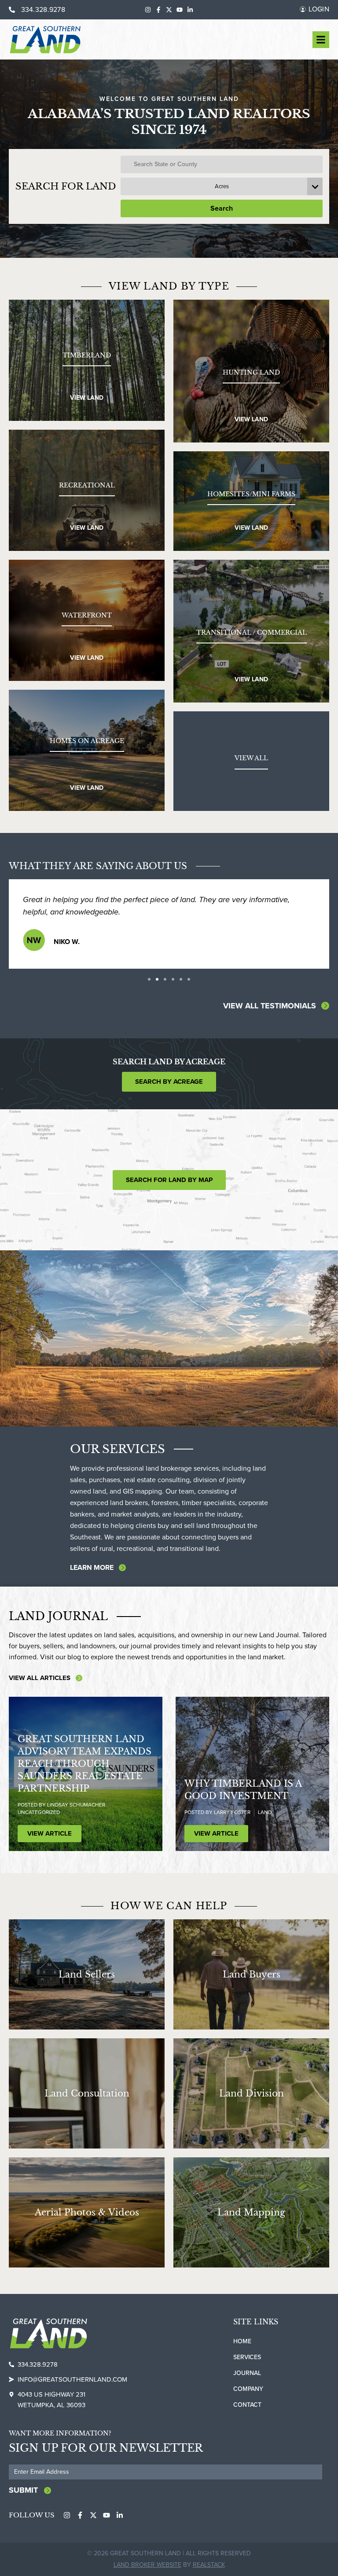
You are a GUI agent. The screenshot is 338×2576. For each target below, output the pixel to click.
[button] (149, 992)
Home (242, 2354)
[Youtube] (180, 10)
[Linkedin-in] (190, 10)
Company (248, 2401)
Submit (23, 2502)
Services (247, 2370)
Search (222, 208)
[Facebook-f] (158, 10)
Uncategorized (39, 1825)
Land (265, 1825)
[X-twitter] (169, 10)
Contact (247, 2417)
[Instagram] (148, 10)
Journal (247, 2385)
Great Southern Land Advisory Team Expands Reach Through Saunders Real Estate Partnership (84, 1776)
